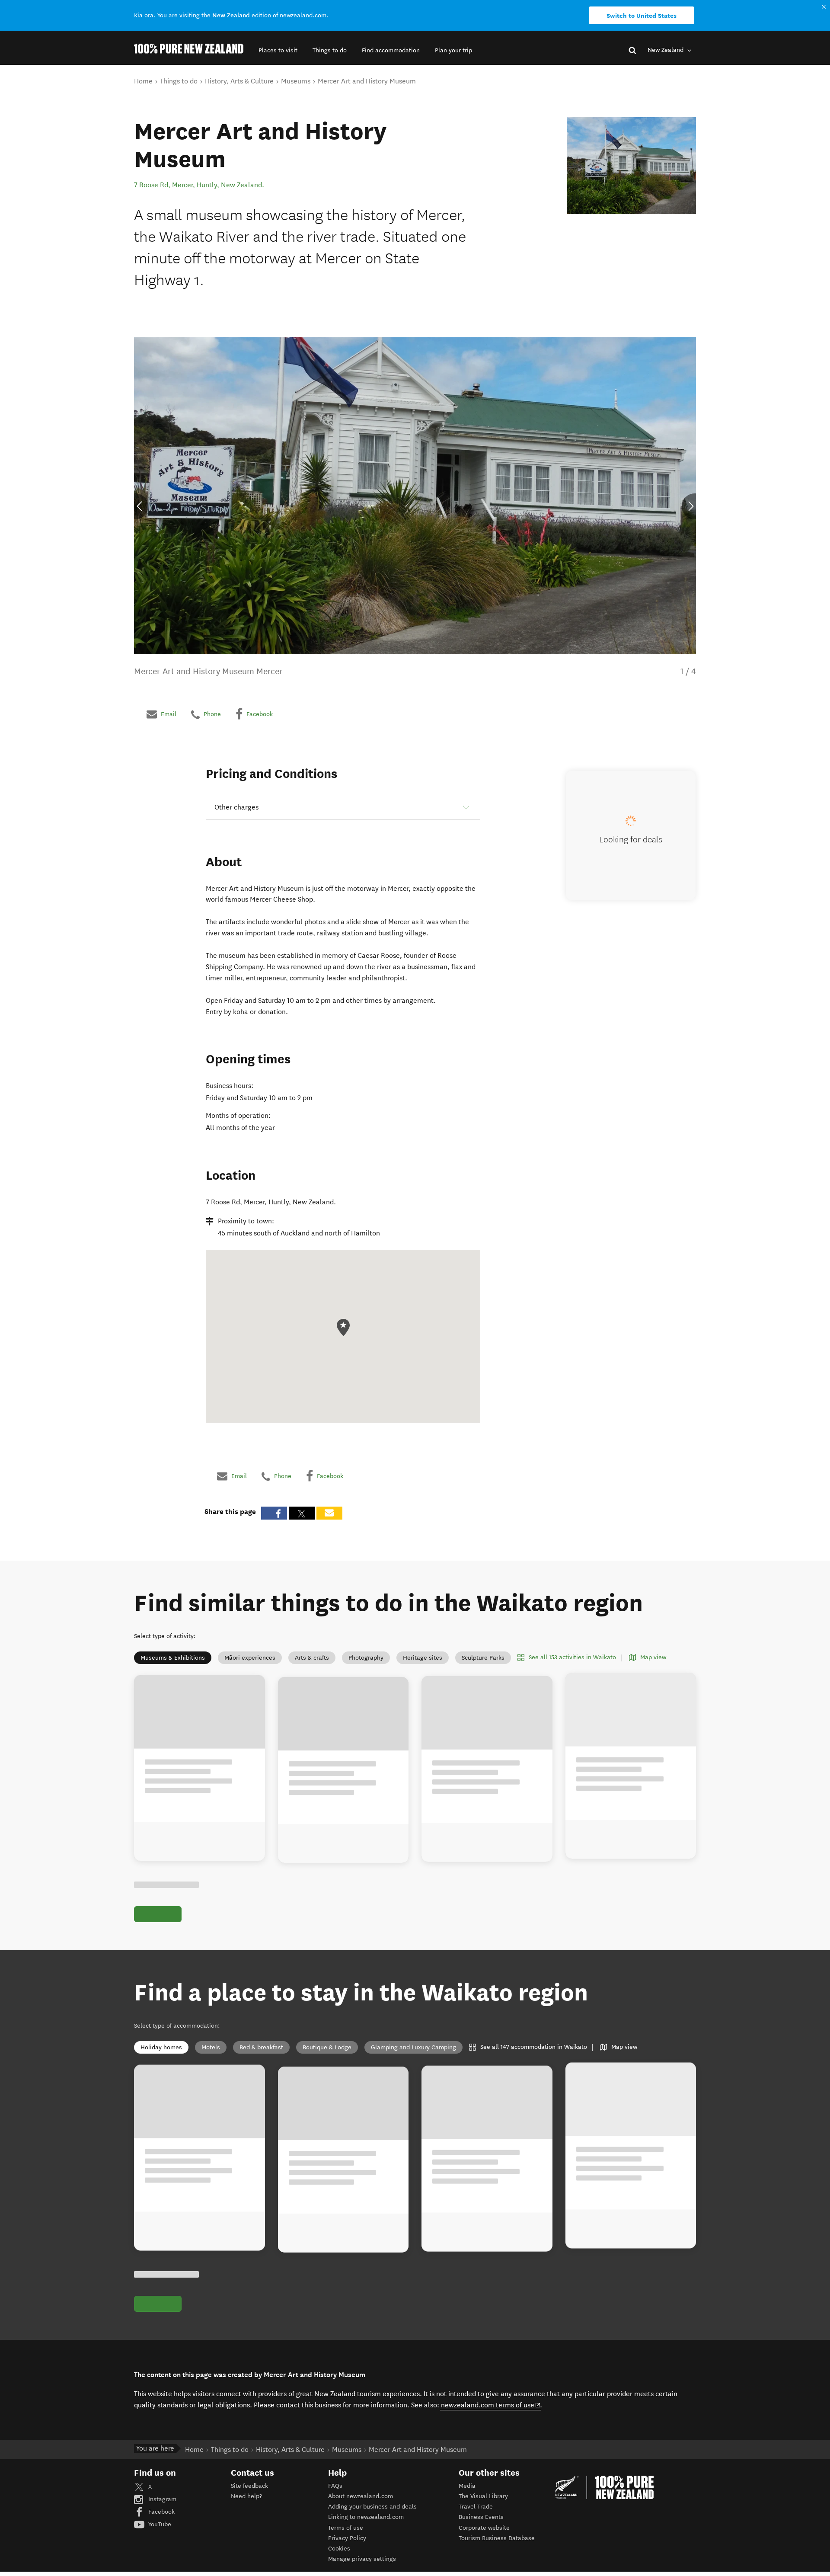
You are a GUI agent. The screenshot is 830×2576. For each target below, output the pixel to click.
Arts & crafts (312, 1658)
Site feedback (249, 2486)
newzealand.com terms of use (491, 2405)
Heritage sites (423, 1658)
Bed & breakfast (261, 2047)
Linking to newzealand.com (366, 2517)
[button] (278, 50)
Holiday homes (161, 2047)
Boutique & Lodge (327, 2047)
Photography (366, 1658)
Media (467, 2486)
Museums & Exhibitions (173, 1658)
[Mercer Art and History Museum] (631, 166)
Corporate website (484, 2528)
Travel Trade (476, 2507)
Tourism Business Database (497, 2538)
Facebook (161, 2512)
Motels (211, 2047)
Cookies (339, 2549)
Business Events (481, 2517)
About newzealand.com (361, 2496)
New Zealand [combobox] (666, 50)
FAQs (335, 2486)
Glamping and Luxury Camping (413, 2047)
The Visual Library (483, 2496)
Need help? (246, 2496)
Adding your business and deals (372, 2507)
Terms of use (346, 2528)
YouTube (159, 2524)
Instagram (161, 2499)
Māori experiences (250, 1658)
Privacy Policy (347, 2538)
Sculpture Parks (483, 1658)
